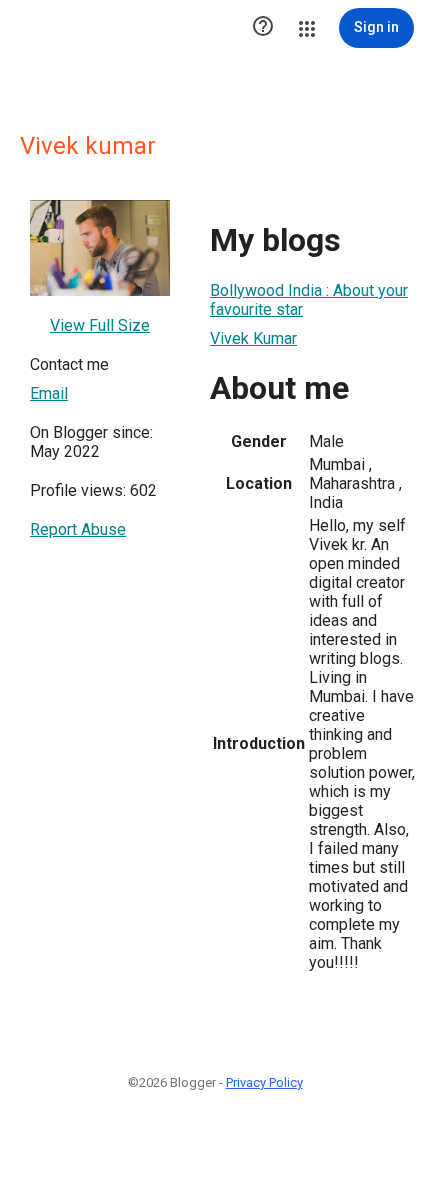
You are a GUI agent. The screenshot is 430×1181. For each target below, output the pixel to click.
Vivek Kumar (253, 338)
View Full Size (100, 325)
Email (49, 393)
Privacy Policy (264, 1082)
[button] (263, 28)
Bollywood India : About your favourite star (309, 300)
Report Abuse (78, 529)
